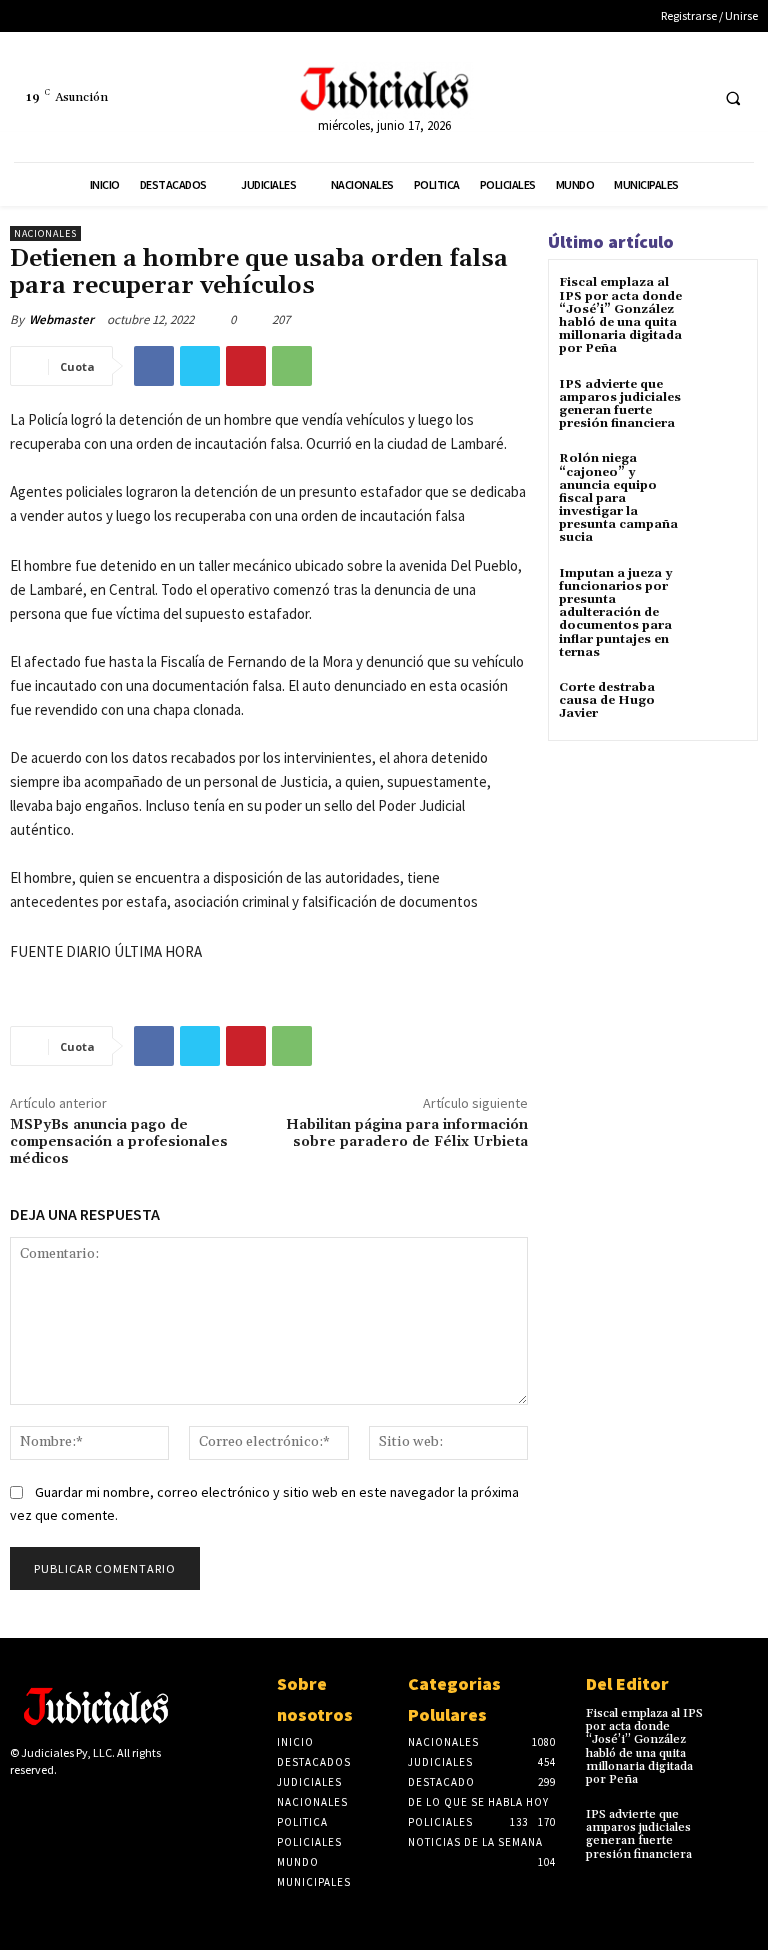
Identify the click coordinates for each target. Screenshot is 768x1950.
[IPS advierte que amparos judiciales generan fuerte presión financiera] (722, 402)
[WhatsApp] (292, 366)
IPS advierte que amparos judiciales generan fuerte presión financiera (620, 404)
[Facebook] (652, 97)
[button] (733, 98)
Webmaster (61, 319)
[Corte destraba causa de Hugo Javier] (722, 705)
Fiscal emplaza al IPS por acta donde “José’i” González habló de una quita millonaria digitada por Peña (620, 315)
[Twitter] (689, 97)
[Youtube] (147, 1805)
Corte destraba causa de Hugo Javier (607, 700)
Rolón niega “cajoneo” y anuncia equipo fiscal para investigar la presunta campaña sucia (618, 498)
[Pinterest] (246, 366)
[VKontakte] (116, 1805)
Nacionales (45, 233)
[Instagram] (53, 1805)
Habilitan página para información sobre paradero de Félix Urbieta (407, 1133)
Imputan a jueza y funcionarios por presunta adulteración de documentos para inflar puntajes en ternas (615, 613)
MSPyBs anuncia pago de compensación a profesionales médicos (119, 1142)
